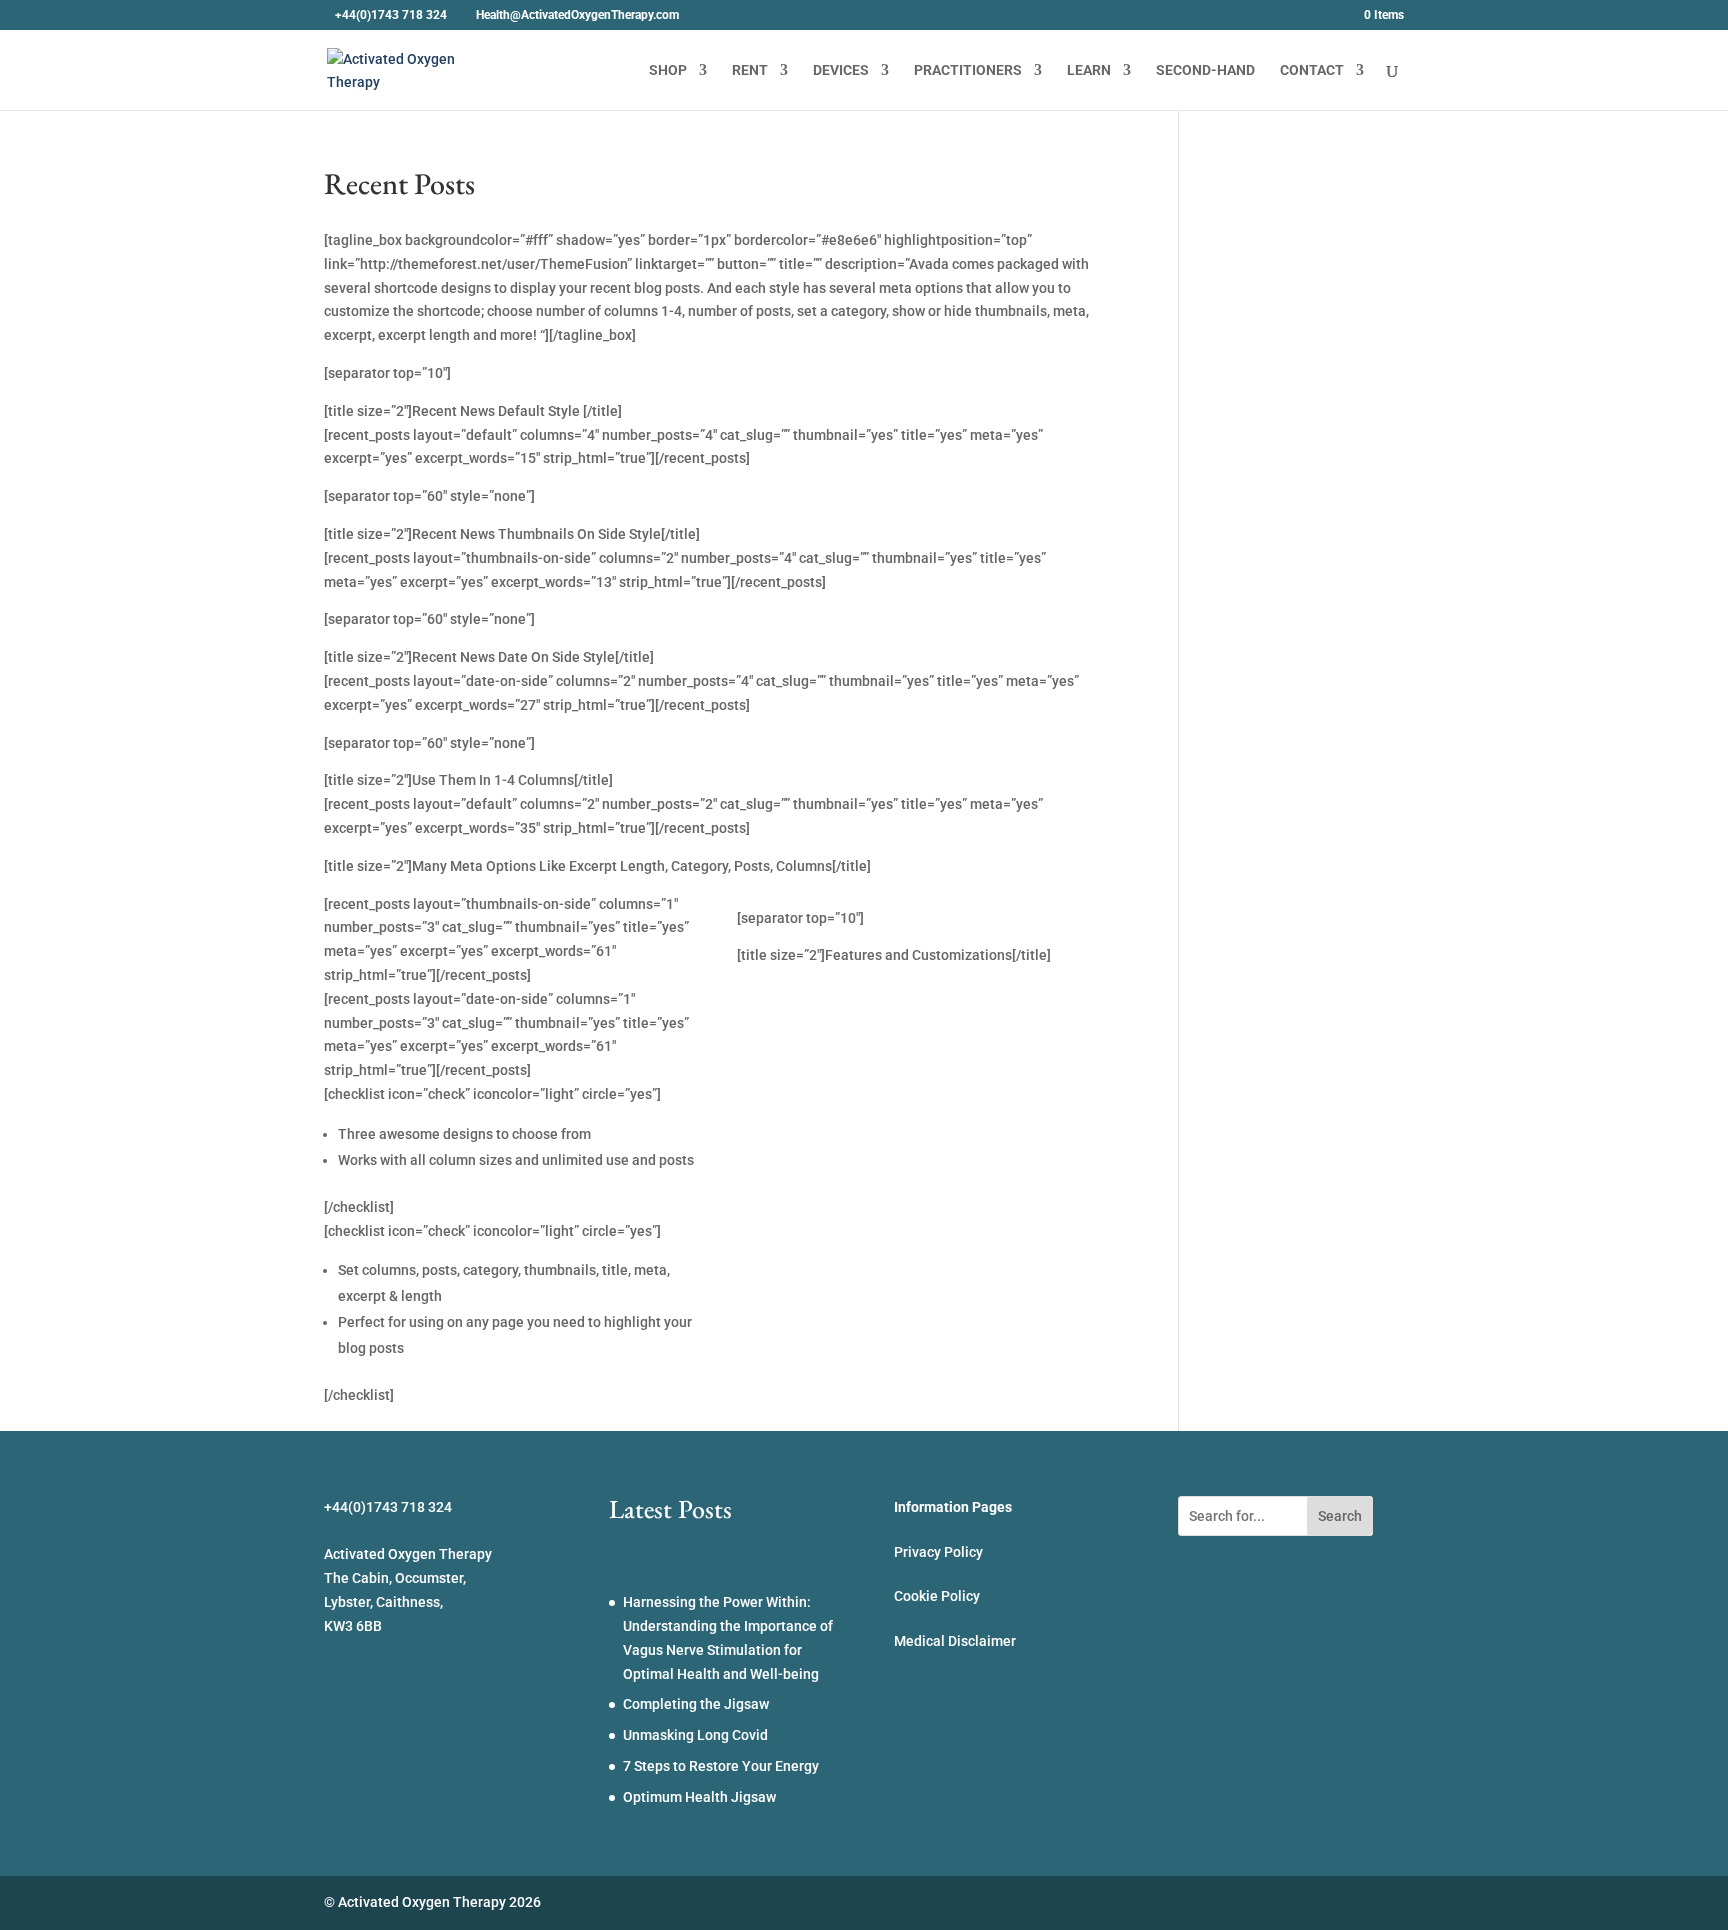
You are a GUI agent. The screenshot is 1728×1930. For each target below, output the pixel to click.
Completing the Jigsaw (696, 1704)
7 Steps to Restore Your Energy (721, 1766)
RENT (750, 70)
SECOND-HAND (1205, 70)
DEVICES (841, 70)
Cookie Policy (937, 1596)
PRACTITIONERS (968, 70)
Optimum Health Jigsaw (699, 1797)
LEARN (1089, 70)
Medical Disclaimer (955, 1641)
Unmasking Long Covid (695, 1735)
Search (1340, 1516)
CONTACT (1312, 70)
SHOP (668, 70)
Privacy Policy (938, 1552)
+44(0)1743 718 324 (391, 15)
